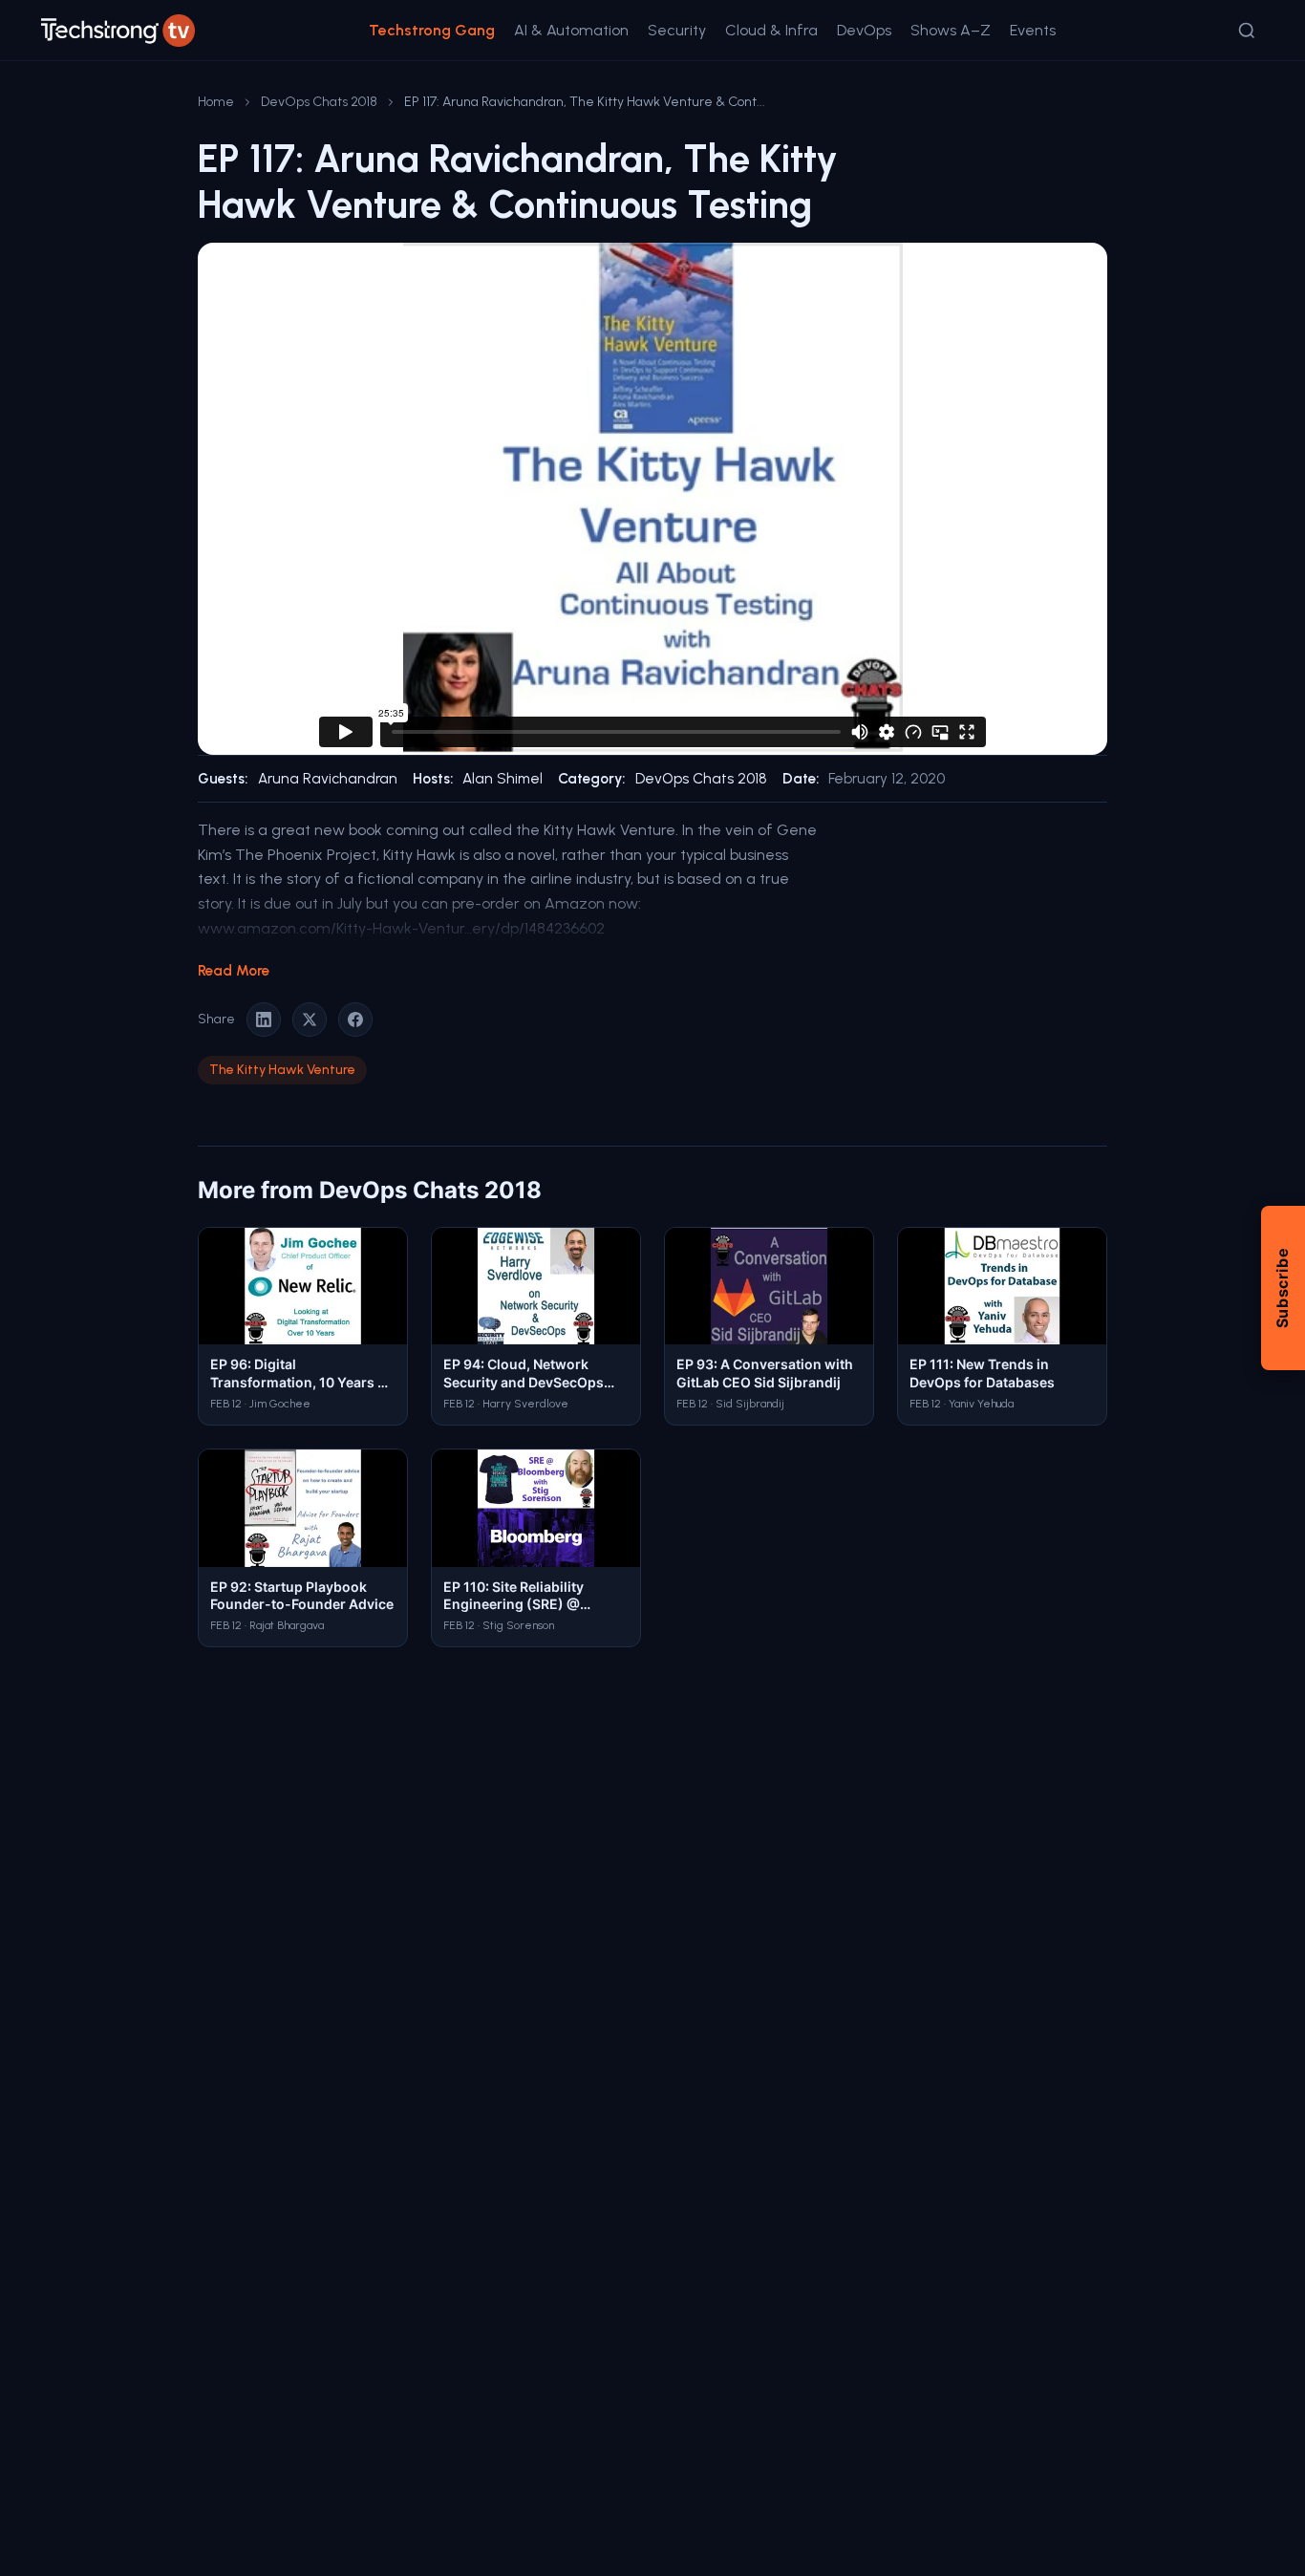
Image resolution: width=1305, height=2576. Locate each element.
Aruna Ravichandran (328, 779)
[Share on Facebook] (355, 1020)
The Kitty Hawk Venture (282, 1070)
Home (216, 102)
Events (1033, 30)
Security (677, 30)
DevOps (864, 30)
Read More (234, 971)
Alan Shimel (503, 779)
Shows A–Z (951, 30)
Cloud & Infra (771, 30)
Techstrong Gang (432, 30)
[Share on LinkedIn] (264, 1020)
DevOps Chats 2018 (319, 102)
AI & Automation (571, 30)
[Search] (1247, 31)
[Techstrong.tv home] (118, 31)
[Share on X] (310, 1020)
